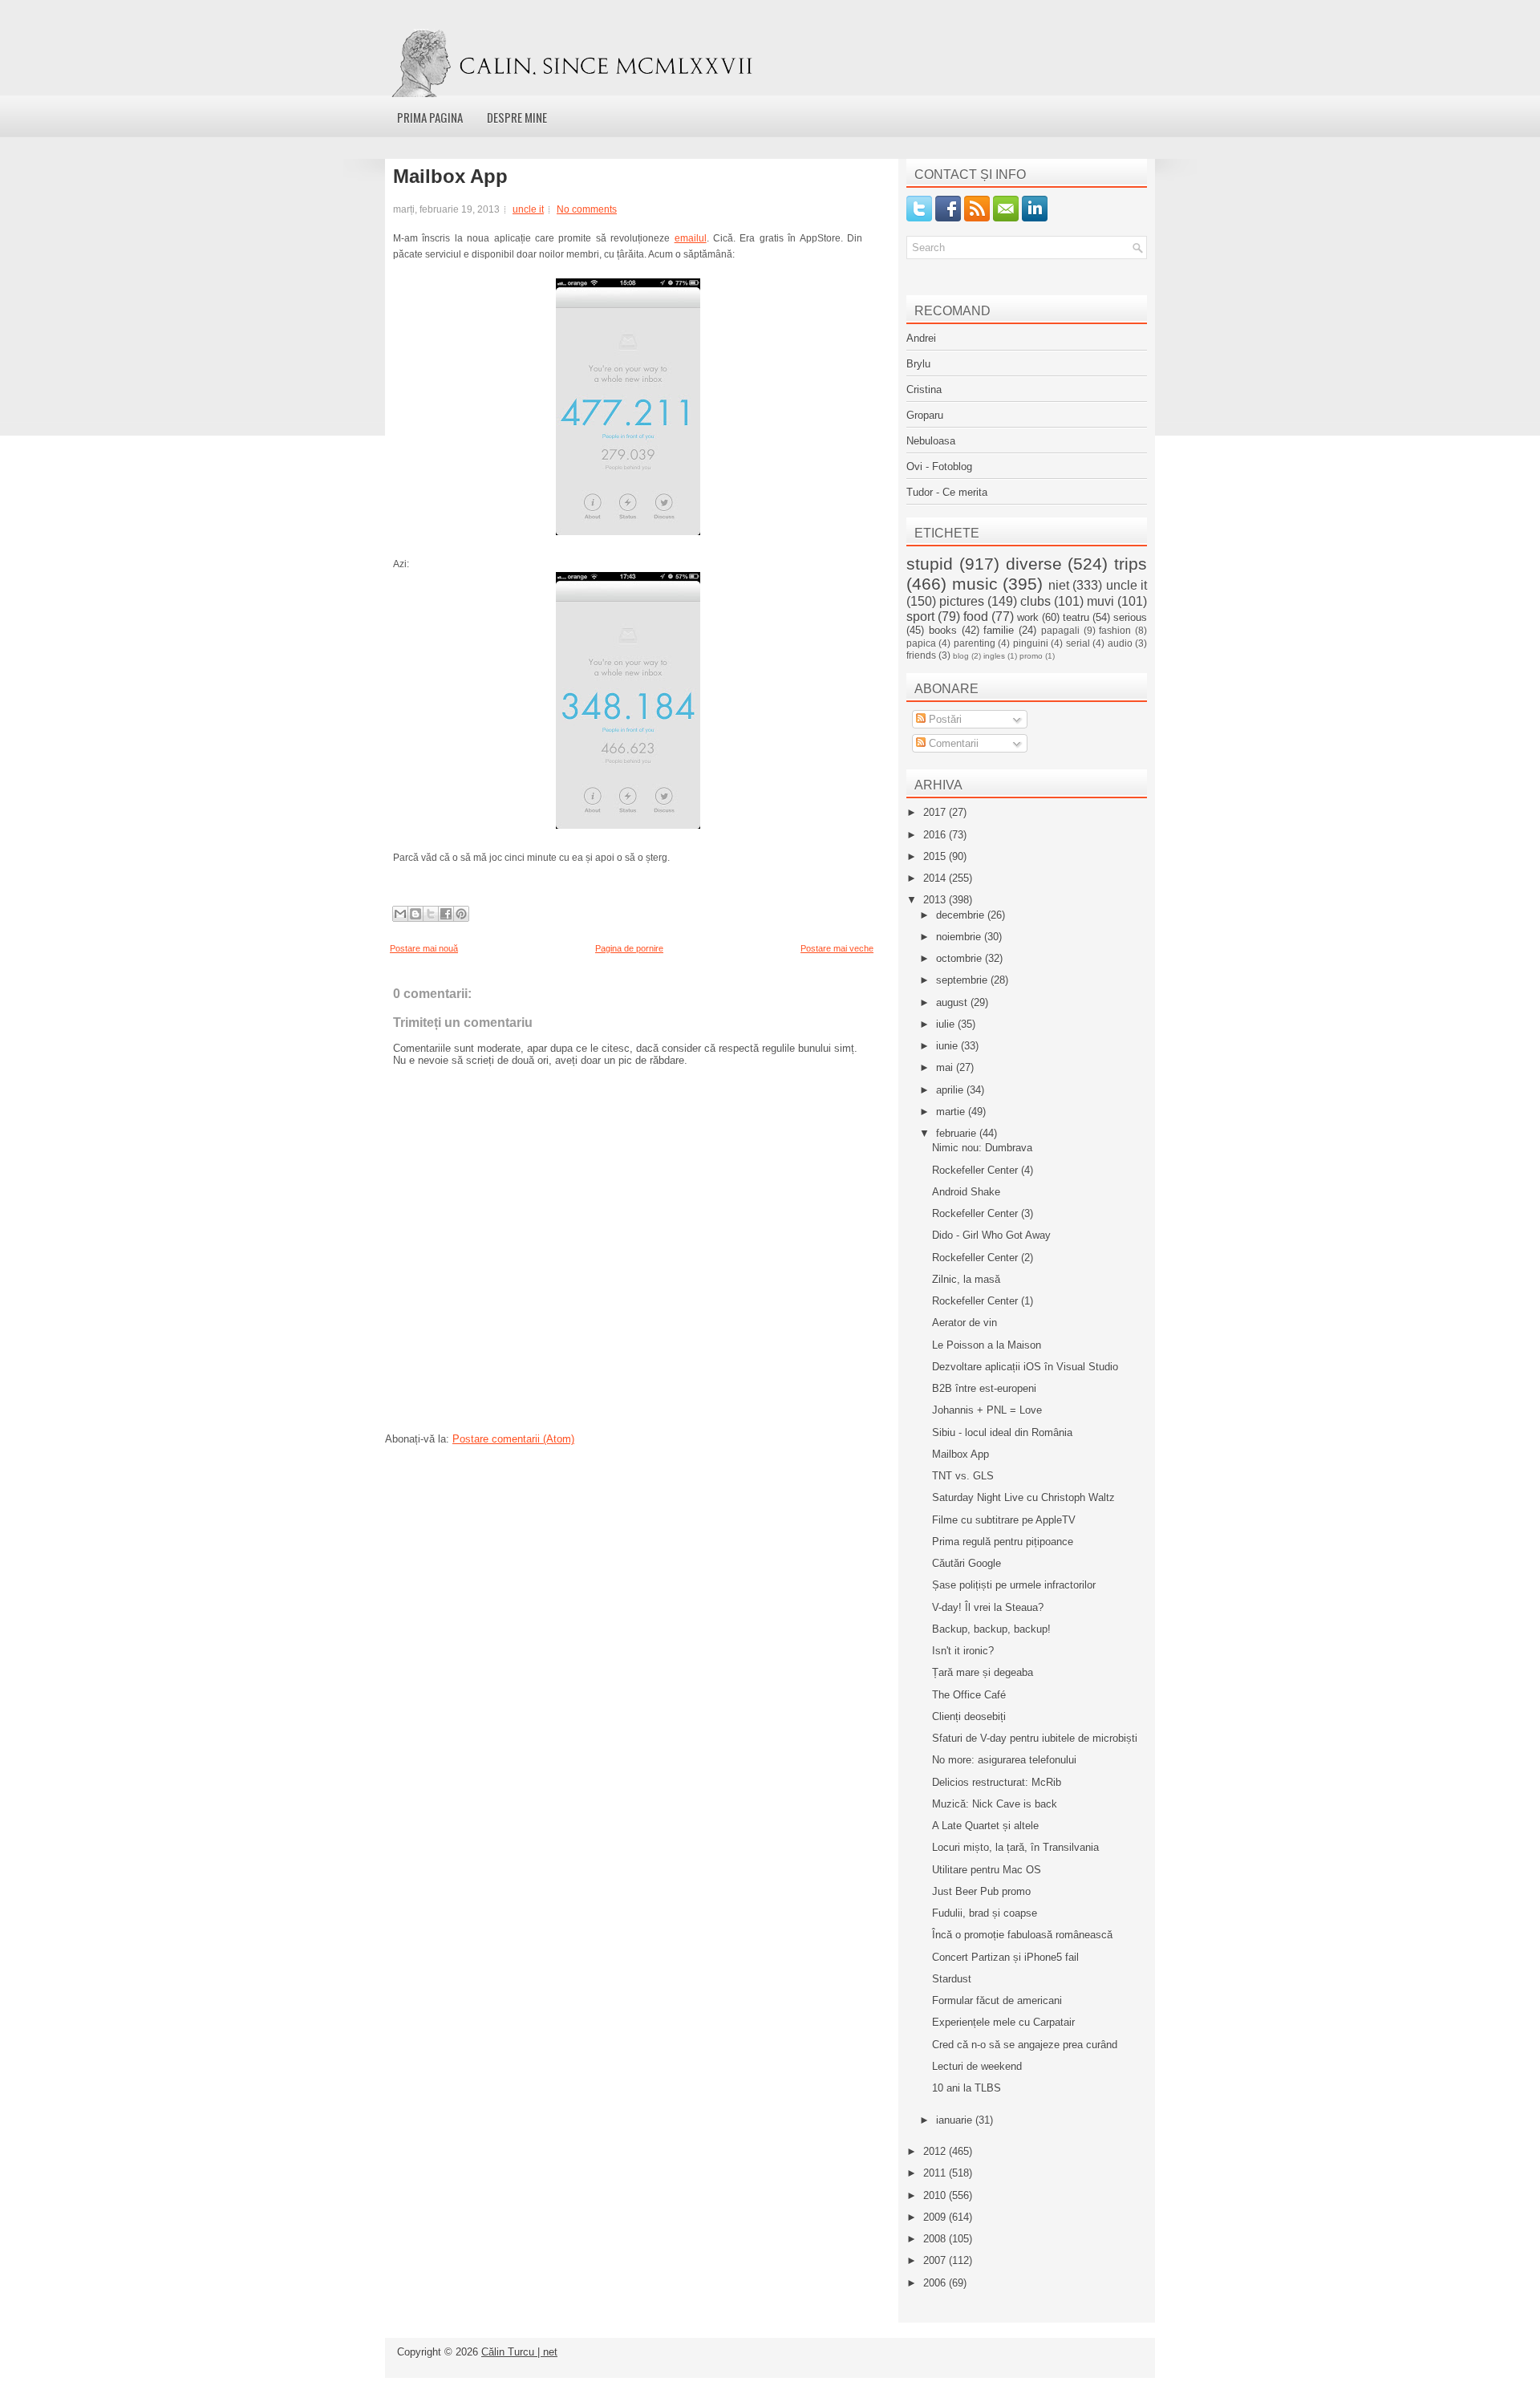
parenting (975, 643)
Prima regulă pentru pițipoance (1003, 1542)
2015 (936, 856)
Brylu (918, 364)
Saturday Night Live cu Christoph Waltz (1023, 1497)
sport (920, 617)
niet (1059, 585)
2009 (936, 2217)
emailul (691, 238)
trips (1131, 564)
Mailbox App (450, 177)
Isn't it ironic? (963, 1651)
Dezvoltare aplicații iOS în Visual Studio (1025, 1367)
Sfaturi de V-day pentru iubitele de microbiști (1035, 1738)
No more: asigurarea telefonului (1004, 1760)
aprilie (951, 1090)
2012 (936, 2151)
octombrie (960, 958)
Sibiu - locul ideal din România (1002, 1432)
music (975, 584)
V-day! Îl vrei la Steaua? (988, 1607)
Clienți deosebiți (969, 1716)
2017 (936, 812)
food (976, 617)
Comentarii (952, 743)
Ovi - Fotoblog (939, 467)
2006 (936, 2283)
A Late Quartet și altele (985, 1826)
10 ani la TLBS (967, 2088)
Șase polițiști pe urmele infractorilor (1014, 1585)
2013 (936, 900)
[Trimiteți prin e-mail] (400, 914)
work (1028, 617)
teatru (1076, 617)
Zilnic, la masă (966, 1279)
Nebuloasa (931, 441)
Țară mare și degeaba (983, 1672)
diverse (1034, 564)
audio (1120, 643)
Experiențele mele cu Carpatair (1003, 2022)
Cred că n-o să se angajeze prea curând (1025, 2045)
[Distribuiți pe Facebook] (446, 914)
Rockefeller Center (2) (983, 1258)
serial (1078, 643)
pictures (962, 601)
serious (1130, 617)
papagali (1060, 630)
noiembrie (960, 937)
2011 (936, 2173)
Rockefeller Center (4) (983, 1170)
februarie (958, 1133)
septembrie (963, 980)
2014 (936, 878)
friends (921, 655)
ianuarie (956, 2120)
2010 (936, 2195)
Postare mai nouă (424, 948)
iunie (948, 1046)
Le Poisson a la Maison (987, 1345)
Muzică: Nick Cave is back (995, 1804)
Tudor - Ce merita (947, 492)
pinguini (1031, 643)
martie (952, 1112)
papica (921, 643)
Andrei (921, 338)
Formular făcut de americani (997, 2000)
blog (961, 656)
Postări (944, 719)
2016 (936, 835)
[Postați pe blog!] (415, 914)
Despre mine (517, 117)
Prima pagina (430, 117)
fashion (1115, 630)
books (943, 630)
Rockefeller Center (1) (983, 1301)
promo (1031, 656)
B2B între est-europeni (984, 1388)
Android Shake (966, 1192)
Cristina (924, 390)
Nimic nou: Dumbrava (982, 1148)
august (953, 1002)
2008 (936, 2239)
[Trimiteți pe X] (431, 914)
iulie (947, 1024)
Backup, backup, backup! (991, 1629)
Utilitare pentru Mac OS (987, 1870)
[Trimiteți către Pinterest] (461, 914)
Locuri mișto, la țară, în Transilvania (1015, 1847)
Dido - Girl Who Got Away (991, 1235)
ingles (994, 656)
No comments (587, 209)
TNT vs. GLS (963, 1476)
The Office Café (969, 1695)
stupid (930, 564)
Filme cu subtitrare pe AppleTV (1004, 1520)
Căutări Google (967, 1563)
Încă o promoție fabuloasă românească (1022, 1935)
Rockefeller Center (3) (983, 1213)
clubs (1035, 601)
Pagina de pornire (629, 948)
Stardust (952, 1979)
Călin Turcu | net (519, 2352)
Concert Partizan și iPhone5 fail (1005, 1957)
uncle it (528, 209)
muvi (1100, 601)
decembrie (962, 915)
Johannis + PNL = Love (987, 1410)
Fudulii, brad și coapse (985, 1913)
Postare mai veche (837, 948)
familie (999, 630)
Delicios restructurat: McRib (997, 1782)
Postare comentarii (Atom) (513, 1439)
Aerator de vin (965, 1323)
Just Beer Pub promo (981, 1891)
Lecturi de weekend (977, 2066)
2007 (936, 2260)
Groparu (925, 415)
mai (946, 1067)
